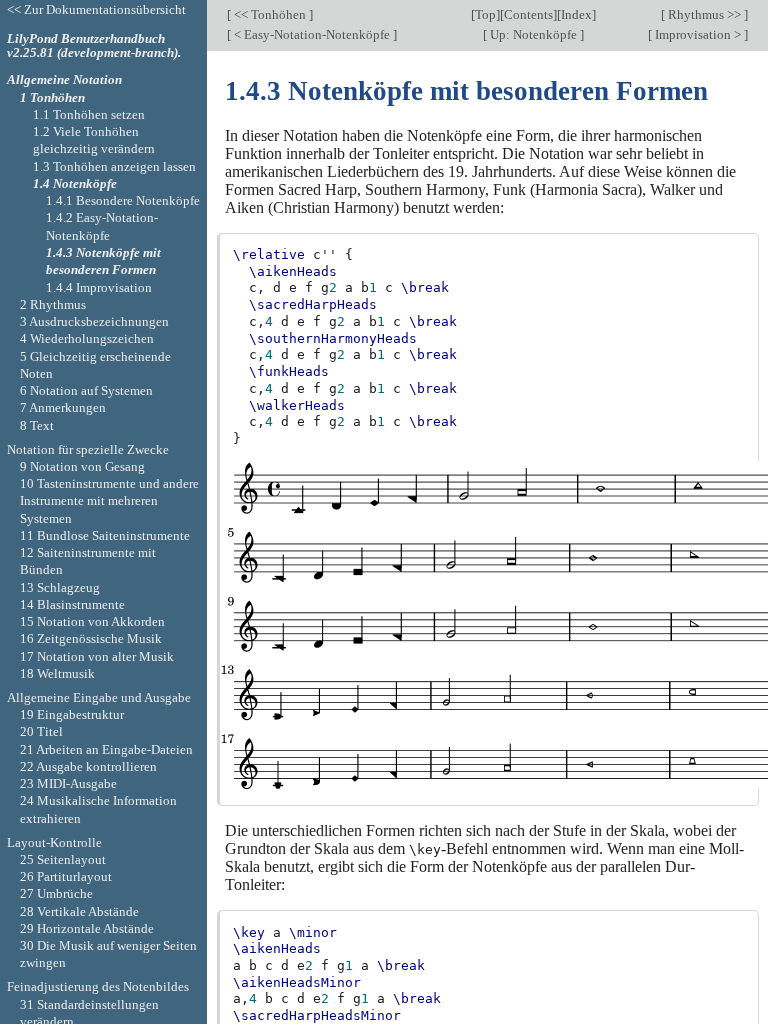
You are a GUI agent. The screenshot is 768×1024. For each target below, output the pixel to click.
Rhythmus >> (704, 14)
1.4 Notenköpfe (75, 183)
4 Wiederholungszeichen (87, 338)
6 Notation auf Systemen (86, 390)
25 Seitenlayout (63, 859)
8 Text (37, 425)
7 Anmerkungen (63, 407)
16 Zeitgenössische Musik (91, 638)
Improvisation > (698, 34)
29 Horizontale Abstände (87, 928)
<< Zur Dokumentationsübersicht (96, 9)
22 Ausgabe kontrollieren (88, 766)
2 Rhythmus (53, 304)
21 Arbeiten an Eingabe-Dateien (106, 749)
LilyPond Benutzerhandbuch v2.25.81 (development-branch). (94, 46)
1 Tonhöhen (52, 97)
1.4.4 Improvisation (99, 287)
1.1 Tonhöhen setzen (89, 114)
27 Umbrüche (56, 893)
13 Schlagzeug (60, 587)
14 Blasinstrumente (72, 604)
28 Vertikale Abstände (79, 911)
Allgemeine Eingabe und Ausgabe (99, 697)
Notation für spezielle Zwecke (88, 449)
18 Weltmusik (57, 673)
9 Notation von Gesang (82, 466)
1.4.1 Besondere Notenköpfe (123, 200)
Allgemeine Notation (64, 79)
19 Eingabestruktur (72, 714)
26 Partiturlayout (66, 876)
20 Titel (41, 731)
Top (485, 14)
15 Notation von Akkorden (92, 621)
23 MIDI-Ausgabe (68, 783)
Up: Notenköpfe (533, 34)
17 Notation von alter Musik (97, 656)
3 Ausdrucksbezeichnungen (94, 321)
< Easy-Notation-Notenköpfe (312, 34)
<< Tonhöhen (270, 14)
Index (576, 14)
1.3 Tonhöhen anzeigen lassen (114, 166)
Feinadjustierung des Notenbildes (98, 986)
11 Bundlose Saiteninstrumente (105, 535)
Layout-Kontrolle (54, 842)
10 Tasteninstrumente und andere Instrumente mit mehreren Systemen (109, 501)
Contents (528, 14)
